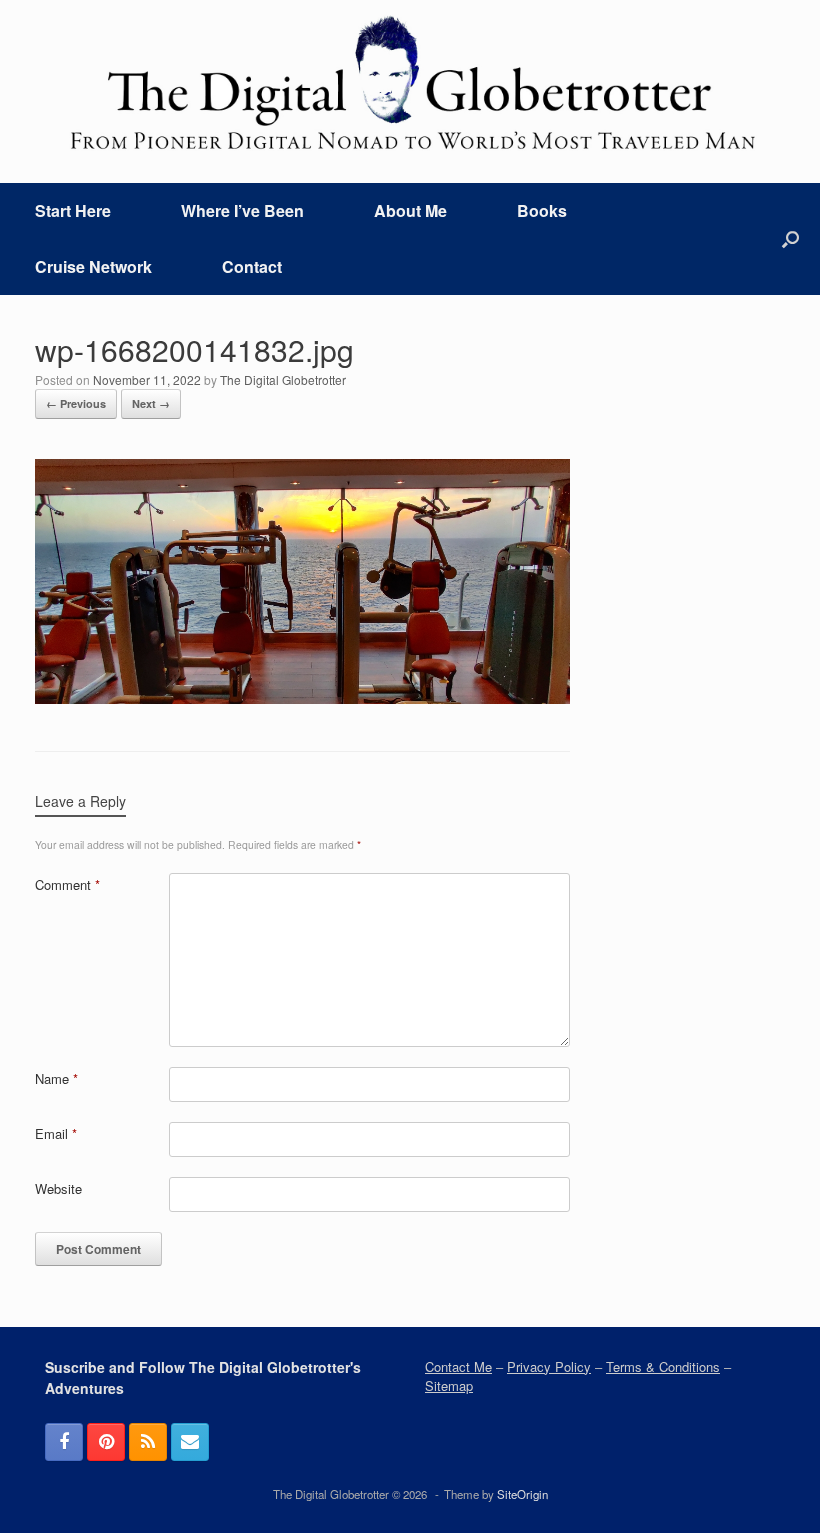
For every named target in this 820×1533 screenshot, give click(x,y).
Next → (151, 403)
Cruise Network (93, 266)
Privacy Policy (549, 1366)
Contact (252, 266)
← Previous (76, 403)
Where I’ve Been (242, 210)
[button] (790, 239)
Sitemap (449, 1385)
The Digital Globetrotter (283, 379)
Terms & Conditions (663, 1366)
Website (58, 1188)
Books (542, 210)
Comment (67, 884)
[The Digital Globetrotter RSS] (148, 1442)
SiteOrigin (522, 1494)
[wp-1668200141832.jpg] (302, 696)
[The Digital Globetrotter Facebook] (64, 1442)
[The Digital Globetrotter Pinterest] (106, 1442)
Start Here (73, 210)
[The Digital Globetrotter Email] (190, 1442)
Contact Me (458, 1366)
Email (56, 1133)
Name (56, 1078)
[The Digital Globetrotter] (410, 83)
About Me (410, 210)
